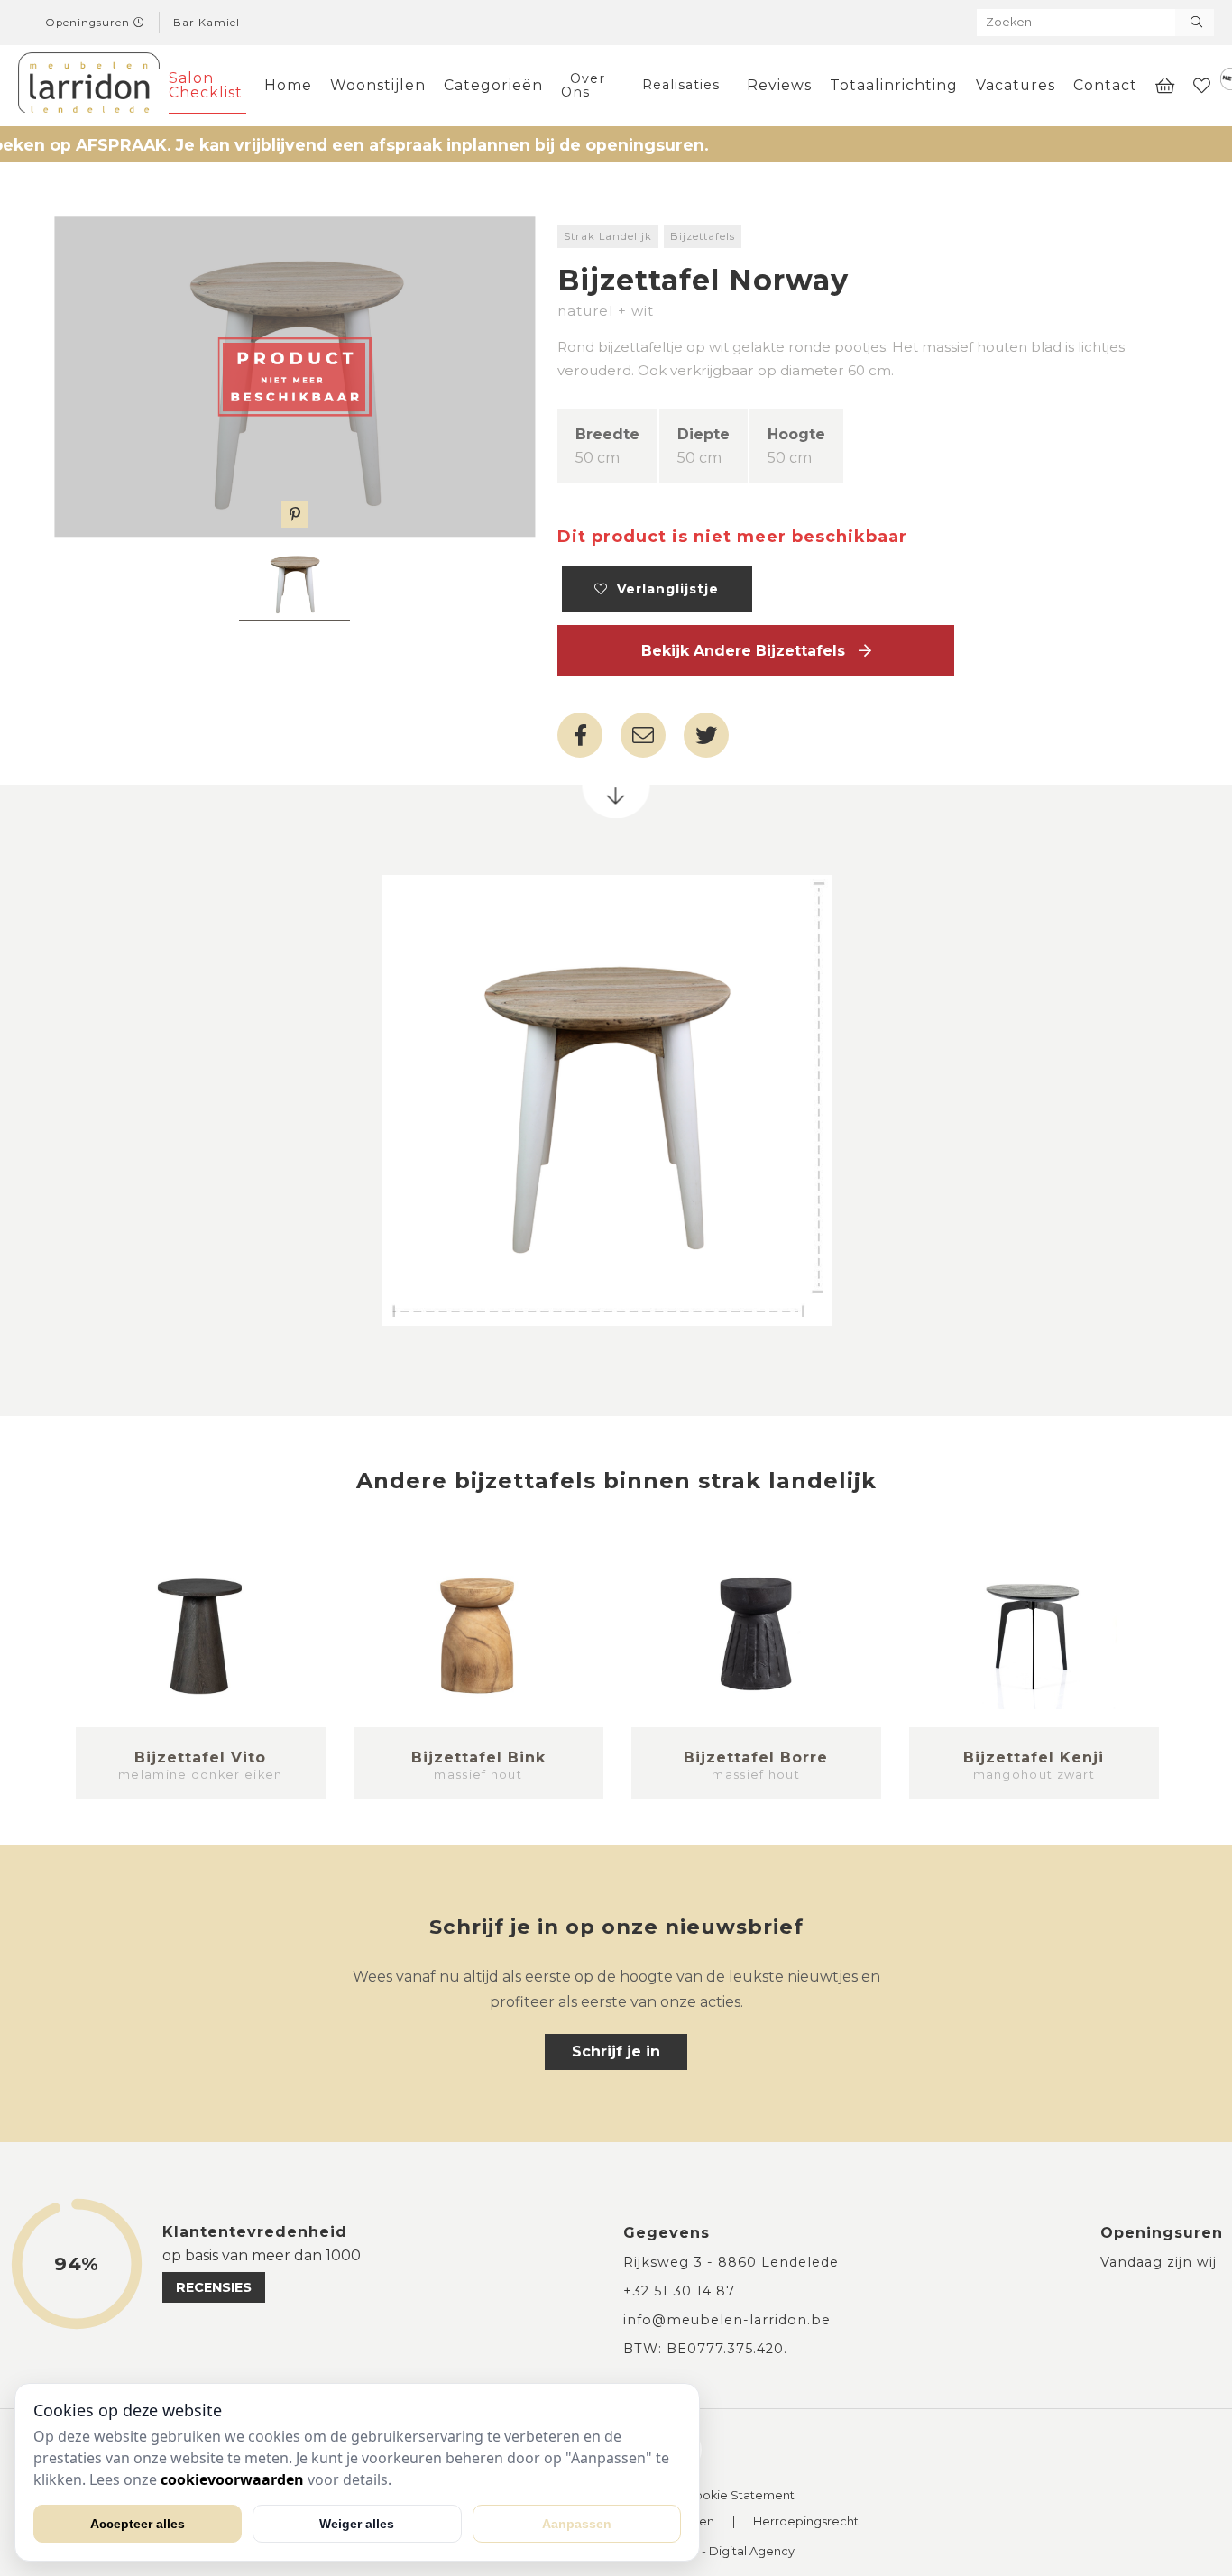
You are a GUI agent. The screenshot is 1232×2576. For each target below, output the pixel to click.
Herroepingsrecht (806, 2522)
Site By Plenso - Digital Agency (705, 2552)
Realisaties (681, 85)
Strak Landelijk (608, 236)
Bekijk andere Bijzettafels (750, 651)
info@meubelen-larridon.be (727, 2320)
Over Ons (583, 85)
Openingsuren (90, 23)
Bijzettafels (703, 236)
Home (288, 85)
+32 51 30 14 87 (679, 2291)
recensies (214, 2287)
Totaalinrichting (894, 85)
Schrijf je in (616, 2052)
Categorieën (493, 85)
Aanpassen (577, 2524)
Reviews (779, 85)
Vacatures (1016, 85)
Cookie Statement (740, 2496)
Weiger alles (357, 2524)
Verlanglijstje (663, 589)
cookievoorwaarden (232, 2479)
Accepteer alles (138, 2524)
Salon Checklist (206, 85)
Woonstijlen (378, 85)
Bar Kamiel (207, 23)
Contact (1105, 85)
